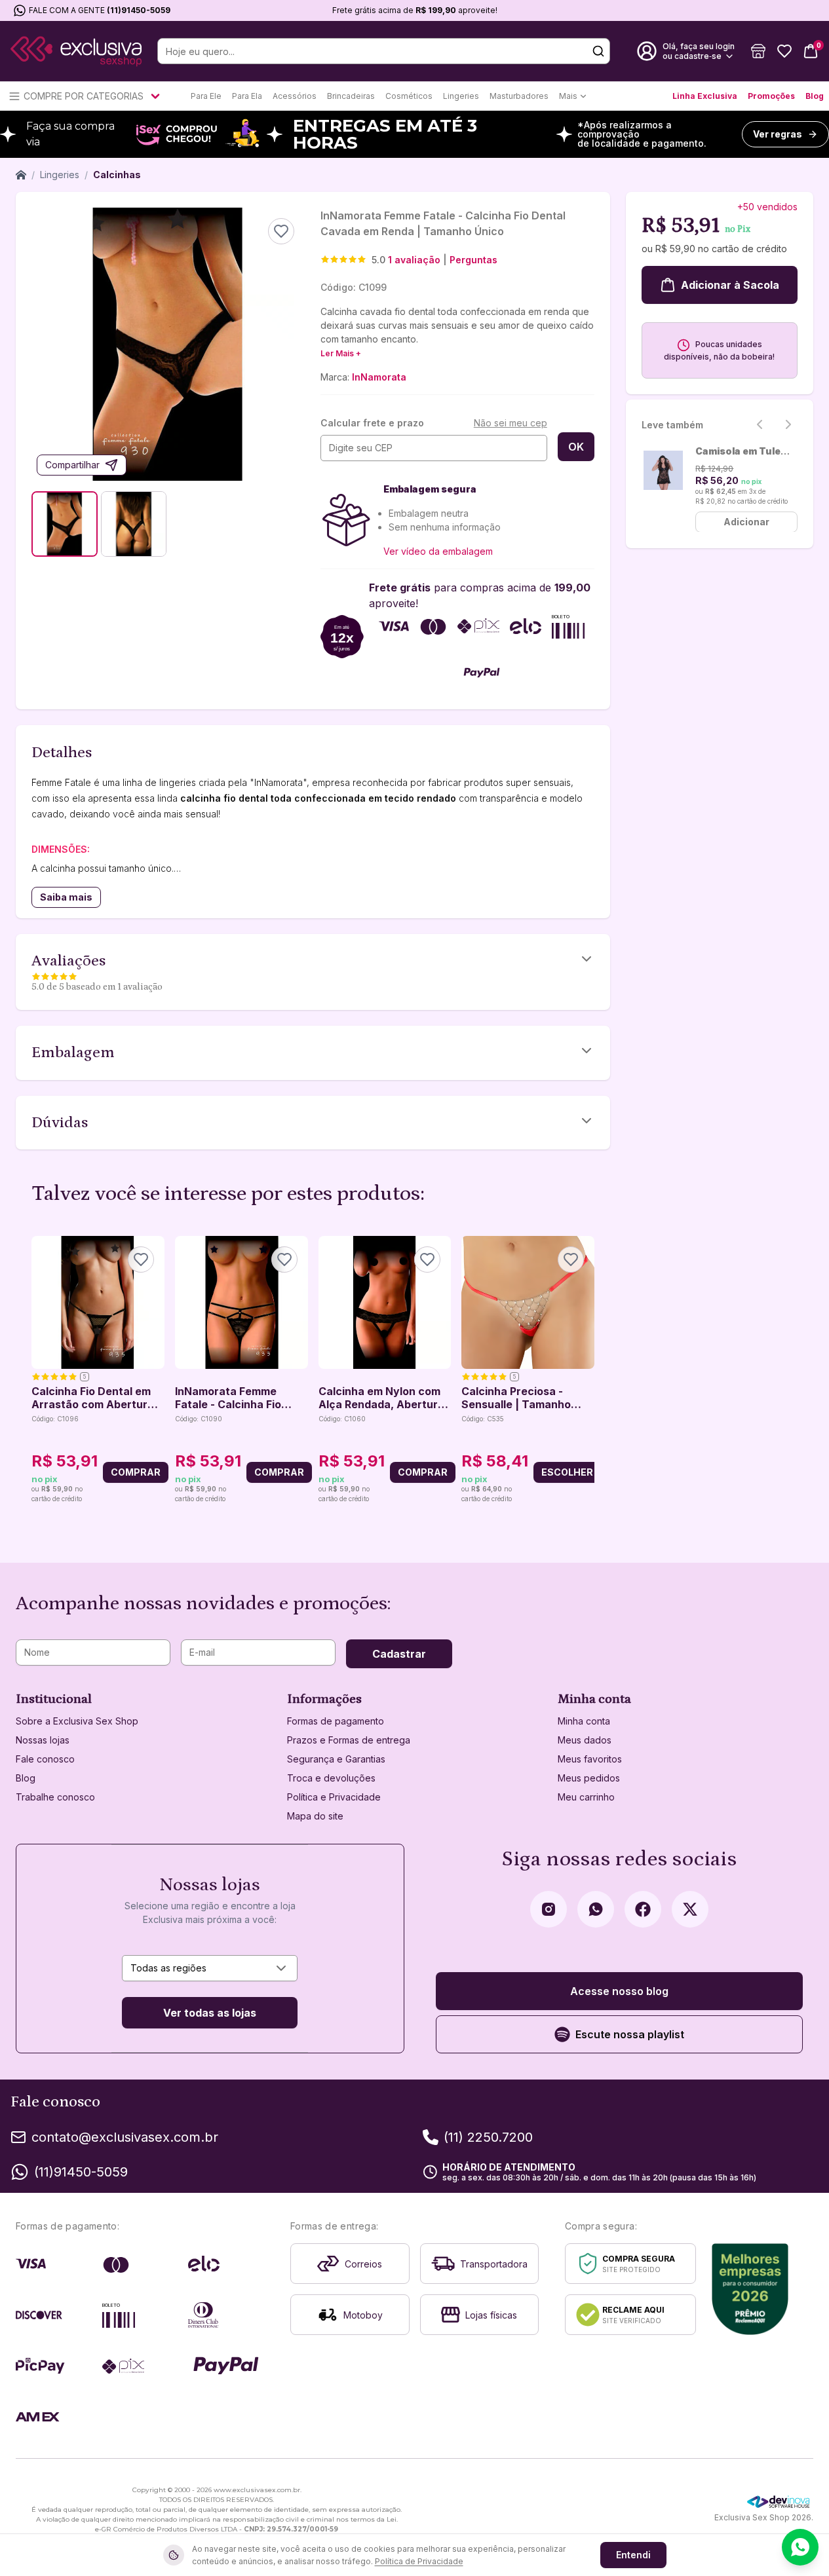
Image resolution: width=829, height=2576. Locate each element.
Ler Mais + (341, 353)
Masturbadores (519, 96)
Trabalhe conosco (55, 1797)
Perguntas (473, 260)
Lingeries (461, 96)
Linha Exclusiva (705, 96)
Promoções (771, 96)
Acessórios (295, 96)
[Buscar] (598, 51)
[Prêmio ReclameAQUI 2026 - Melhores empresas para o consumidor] (750, 2289)
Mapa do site (315, 1816)
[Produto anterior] (39, 1370)
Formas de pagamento (336, 1721)
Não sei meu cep (511, 423)
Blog (815, 96)
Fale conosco (45, 1759)
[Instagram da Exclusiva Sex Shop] (549, 1909)
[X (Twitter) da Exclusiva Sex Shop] (690, 1909)
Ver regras (778, 134)
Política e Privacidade (334, 1797)
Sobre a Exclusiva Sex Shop (77, 1721)
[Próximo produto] (587, 1370)
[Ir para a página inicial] (76, 51)
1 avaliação (414, 260)
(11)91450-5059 (139, 10)
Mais (568, 96)
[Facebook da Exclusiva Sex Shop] (643, 1909)
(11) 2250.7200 (488, 2137)
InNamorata (379, 377)
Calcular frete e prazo (372, 423)
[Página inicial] (21, 175)
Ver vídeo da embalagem (438, 551)
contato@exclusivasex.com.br (125, 2137)
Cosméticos (409, 96)
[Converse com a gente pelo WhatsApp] (800, 2547)
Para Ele (206, 96)
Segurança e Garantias (336, 1759)
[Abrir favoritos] (784, 51)
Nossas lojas (43, 1740)
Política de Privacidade (419, 2561)
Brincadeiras (351, 96)
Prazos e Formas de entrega (349, 1740)
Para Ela (247, 96)
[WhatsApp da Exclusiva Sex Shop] (596, 1909)
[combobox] (210, 1968)
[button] (758, 51)
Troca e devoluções (331, 1778)
